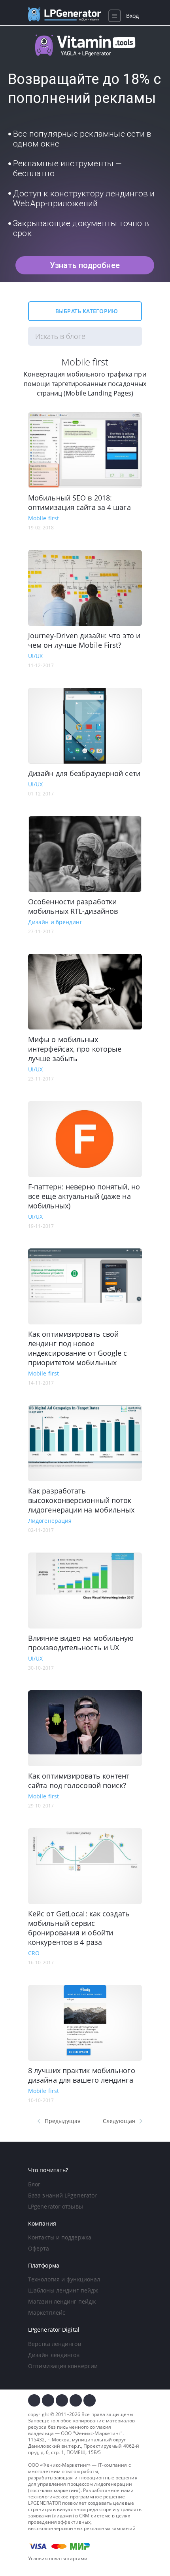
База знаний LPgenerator (62, 2195)
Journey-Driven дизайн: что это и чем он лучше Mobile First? (84, 640)
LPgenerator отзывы (56, 2206)
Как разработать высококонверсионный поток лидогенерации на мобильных (81, 1500)
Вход (132, 16)
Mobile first (43, 518)
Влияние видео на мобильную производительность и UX (81, 1643)
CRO (34, 1953)
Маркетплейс (47, 2313)
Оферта (39, 2248)
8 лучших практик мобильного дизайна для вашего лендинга (82, 2075)
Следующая (119, 2121)
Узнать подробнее (85, 265)
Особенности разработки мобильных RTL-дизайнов (73, 906)
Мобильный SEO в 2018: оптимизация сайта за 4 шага (79, 502)
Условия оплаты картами (58, 2558)
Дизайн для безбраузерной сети (84, 773)
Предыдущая (63, 2121)
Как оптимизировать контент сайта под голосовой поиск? (79, 1781)
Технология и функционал (64, 2279)
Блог (34, 2184)
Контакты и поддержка (60, 2237)
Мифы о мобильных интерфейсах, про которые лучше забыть (75, 1049)
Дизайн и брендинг (55, 922)
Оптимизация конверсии (63, 2366)
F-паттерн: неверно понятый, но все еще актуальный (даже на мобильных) (84, 1196)
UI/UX (36, 656)
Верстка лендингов (55, 2344)
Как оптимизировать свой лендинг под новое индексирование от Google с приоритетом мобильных (78, 1348)
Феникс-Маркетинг (98, 2433)
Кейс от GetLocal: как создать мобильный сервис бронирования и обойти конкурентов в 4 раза (79, 1928)
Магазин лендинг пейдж (62, 2301)
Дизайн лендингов (54, 2355)
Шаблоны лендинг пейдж (63, 2290)
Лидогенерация (50, 1521)
